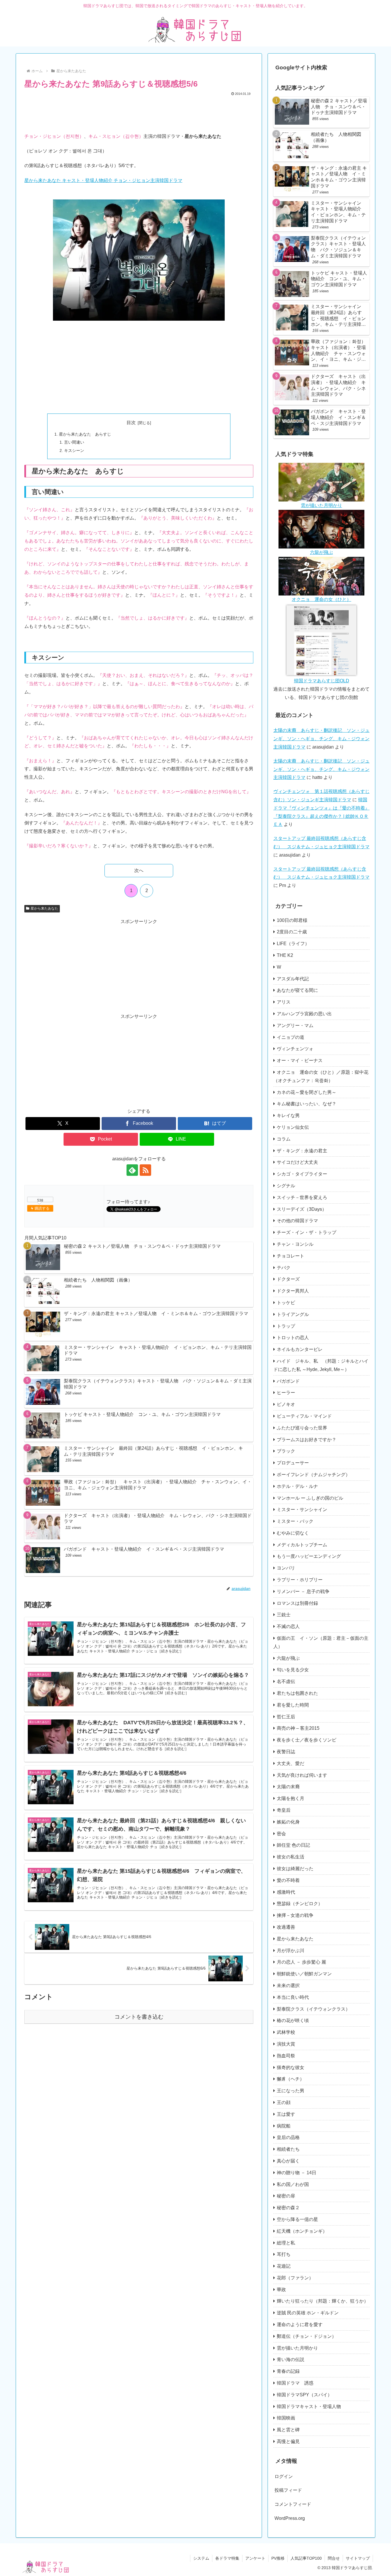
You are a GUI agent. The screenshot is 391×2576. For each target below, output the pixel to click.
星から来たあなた (44, 908)
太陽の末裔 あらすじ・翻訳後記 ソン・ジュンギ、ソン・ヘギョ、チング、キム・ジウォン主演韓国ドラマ (321, 739)
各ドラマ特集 (227, 2558)
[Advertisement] (139, 113)
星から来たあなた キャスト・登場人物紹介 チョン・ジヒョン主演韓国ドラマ (103, 180)
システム (201, 2558)
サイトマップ (358, 2558)
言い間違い (74, 442)
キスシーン (74, 450)
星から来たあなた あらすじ (85, 434)
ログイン (284, 2476)
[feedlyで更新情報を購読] (132, 1170)
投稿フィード (288, 2490)
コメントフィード (293, 2504)
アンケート (255, 2558)
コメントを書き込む (139, 2017)
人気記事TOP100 (306, 2558)
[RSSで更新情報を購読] (145, 1170)
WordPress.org (290, 2518)
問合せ (334, 2558)
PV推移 (278, 2558)
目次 (131, 423)
